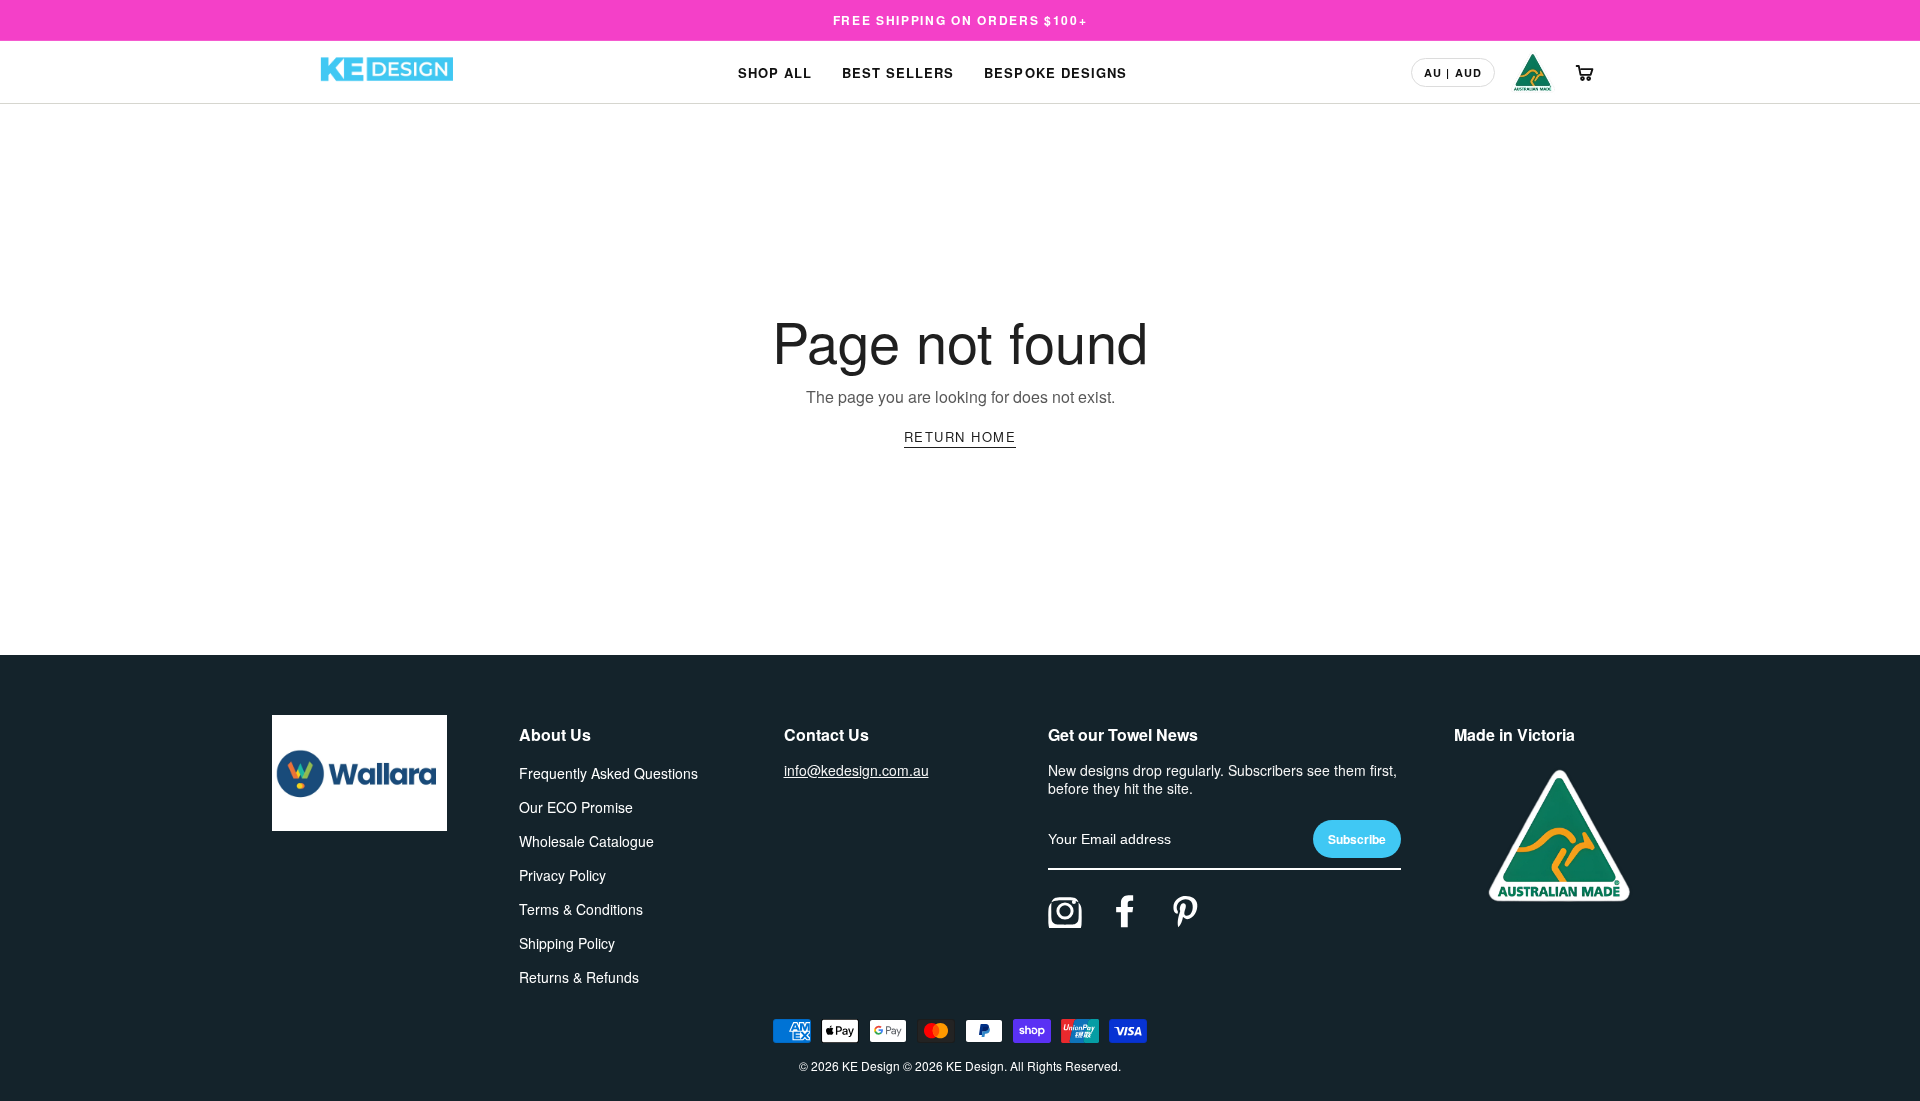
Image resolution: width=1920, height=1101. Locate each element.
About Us (555, 734)
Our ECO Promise (576, 807)
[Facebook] (1125, 911)
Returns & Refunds (579, 977)
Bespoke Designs (1055, 72)
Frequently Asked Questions (608, 773)
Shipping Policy (567, 943)
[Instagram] (1065, 911)
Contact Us (826, 734)
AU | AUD (1453, 72)
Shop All (775, 72)
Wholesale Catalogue (586, 841)
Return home (960, 436)
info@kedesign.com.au (856, 770)
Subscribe (1357, 839)
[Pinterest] (1185, 911)
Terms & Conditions (581, 909)
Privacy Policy (562, 875)
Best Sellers (898, 72)
